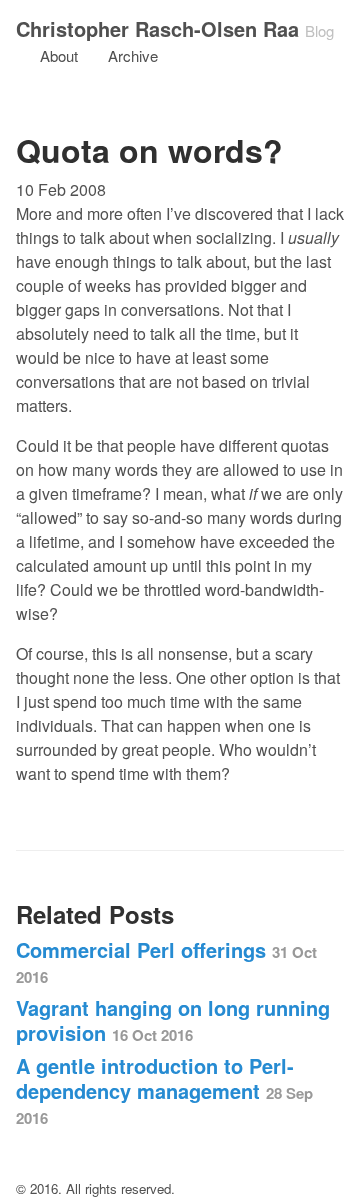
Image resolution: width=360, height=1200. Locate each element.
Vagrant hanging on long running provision (173, 1020)
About (59, 55)
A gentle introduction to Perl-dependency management (164, 1090)
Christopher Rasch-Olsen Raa (157, 28)
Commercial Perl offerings (166, 961)
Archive (133, 55)
